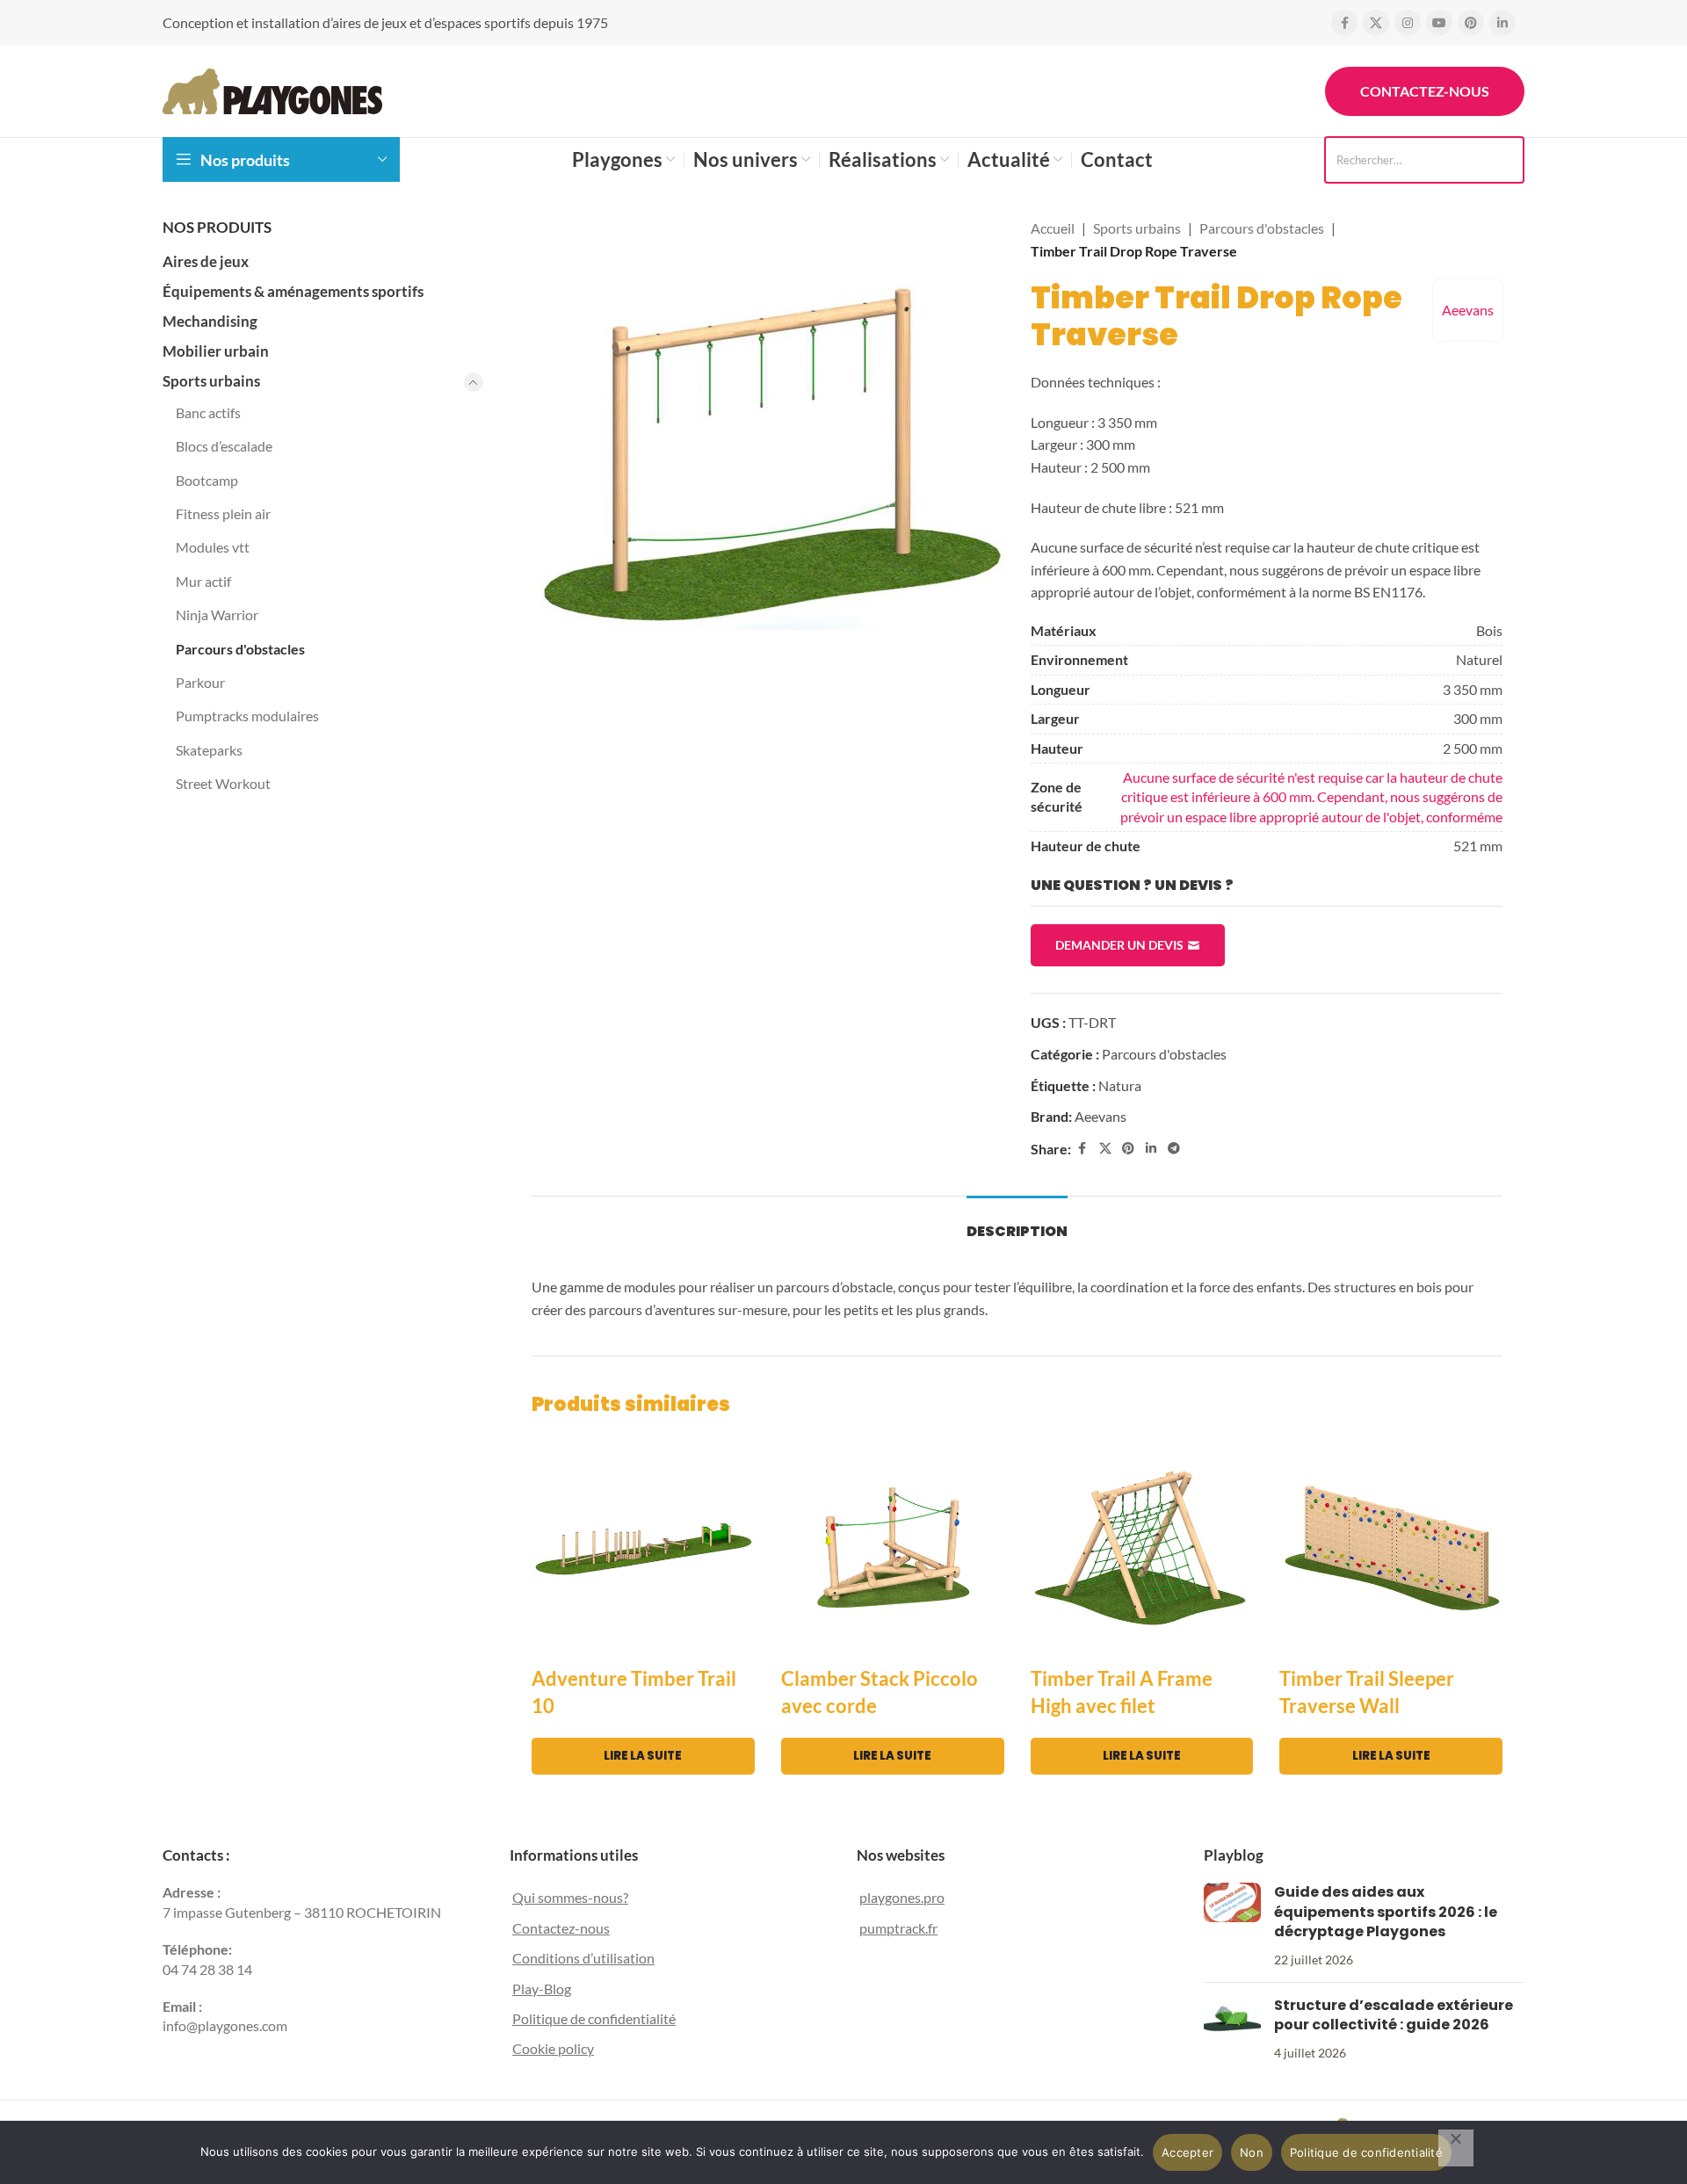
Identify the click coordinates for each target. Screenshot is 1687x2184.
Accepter (1187, 2152)
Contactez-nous (1425, 91)
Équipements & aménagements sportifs (293, 291)
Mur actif (203, 581)
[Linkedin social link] (1502, 23)
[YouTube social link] (1439, 23)
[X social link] (1376, 23)
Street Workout (223, 783)
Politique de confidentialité (594, 2018)
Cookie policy (553, 2048)
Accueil (1053, 228)
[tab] (1017, 1222)
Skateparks (209, 750)
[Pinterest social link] (1471, 23)
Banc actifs (208, 412)
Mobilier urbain (216, 351)
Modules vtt (213, 547)
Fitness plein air (223, 513)
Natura (1120, 1085)
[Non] (1456, 2148)
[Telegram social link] (1174, 1149)
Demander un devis (1119, 945)
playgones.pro (902, 1897)
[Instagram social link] (1408, 23)
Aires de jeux (206, 261)
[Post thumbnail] (1232, 1926)
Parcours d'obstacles (240, 649)
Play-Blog (542, 1989)
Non (1252, 2152)
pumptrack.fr (898, 1928)
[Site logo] (272, 89)
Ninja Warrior (217, 615)
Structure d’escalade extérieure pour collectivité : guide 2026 (1394, 2015)
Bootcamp (207, 480)
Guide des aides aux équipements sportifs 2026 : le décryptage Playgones (1386, 1912)
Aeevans (1468, 310)
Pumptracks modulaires (247, 716)
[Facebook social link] (1344, 23)
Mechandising (210, 321)
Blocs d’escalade (224, 446)
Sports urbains (211, 381)
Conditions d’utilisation (583, 1958)
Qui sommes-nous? (570, 1897)
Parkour (200, 682)
